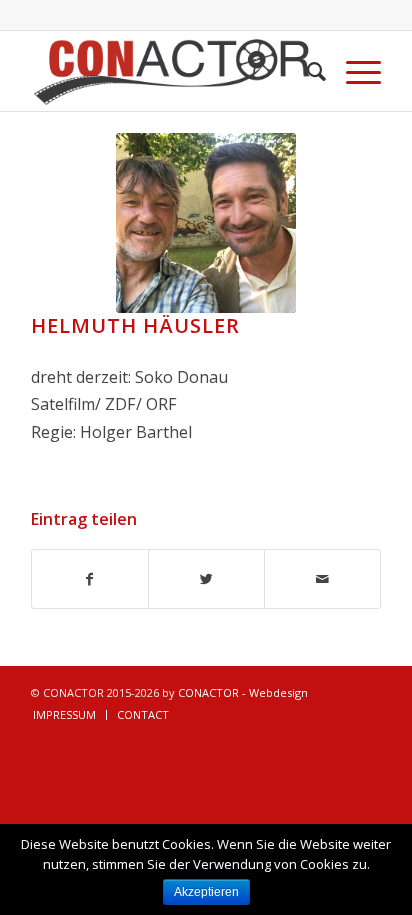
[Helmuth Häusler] (206, 223)
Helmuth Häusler (135, 325)
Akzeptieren (206, 892)
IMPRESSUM (64, 714)
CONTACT (143, 714)
